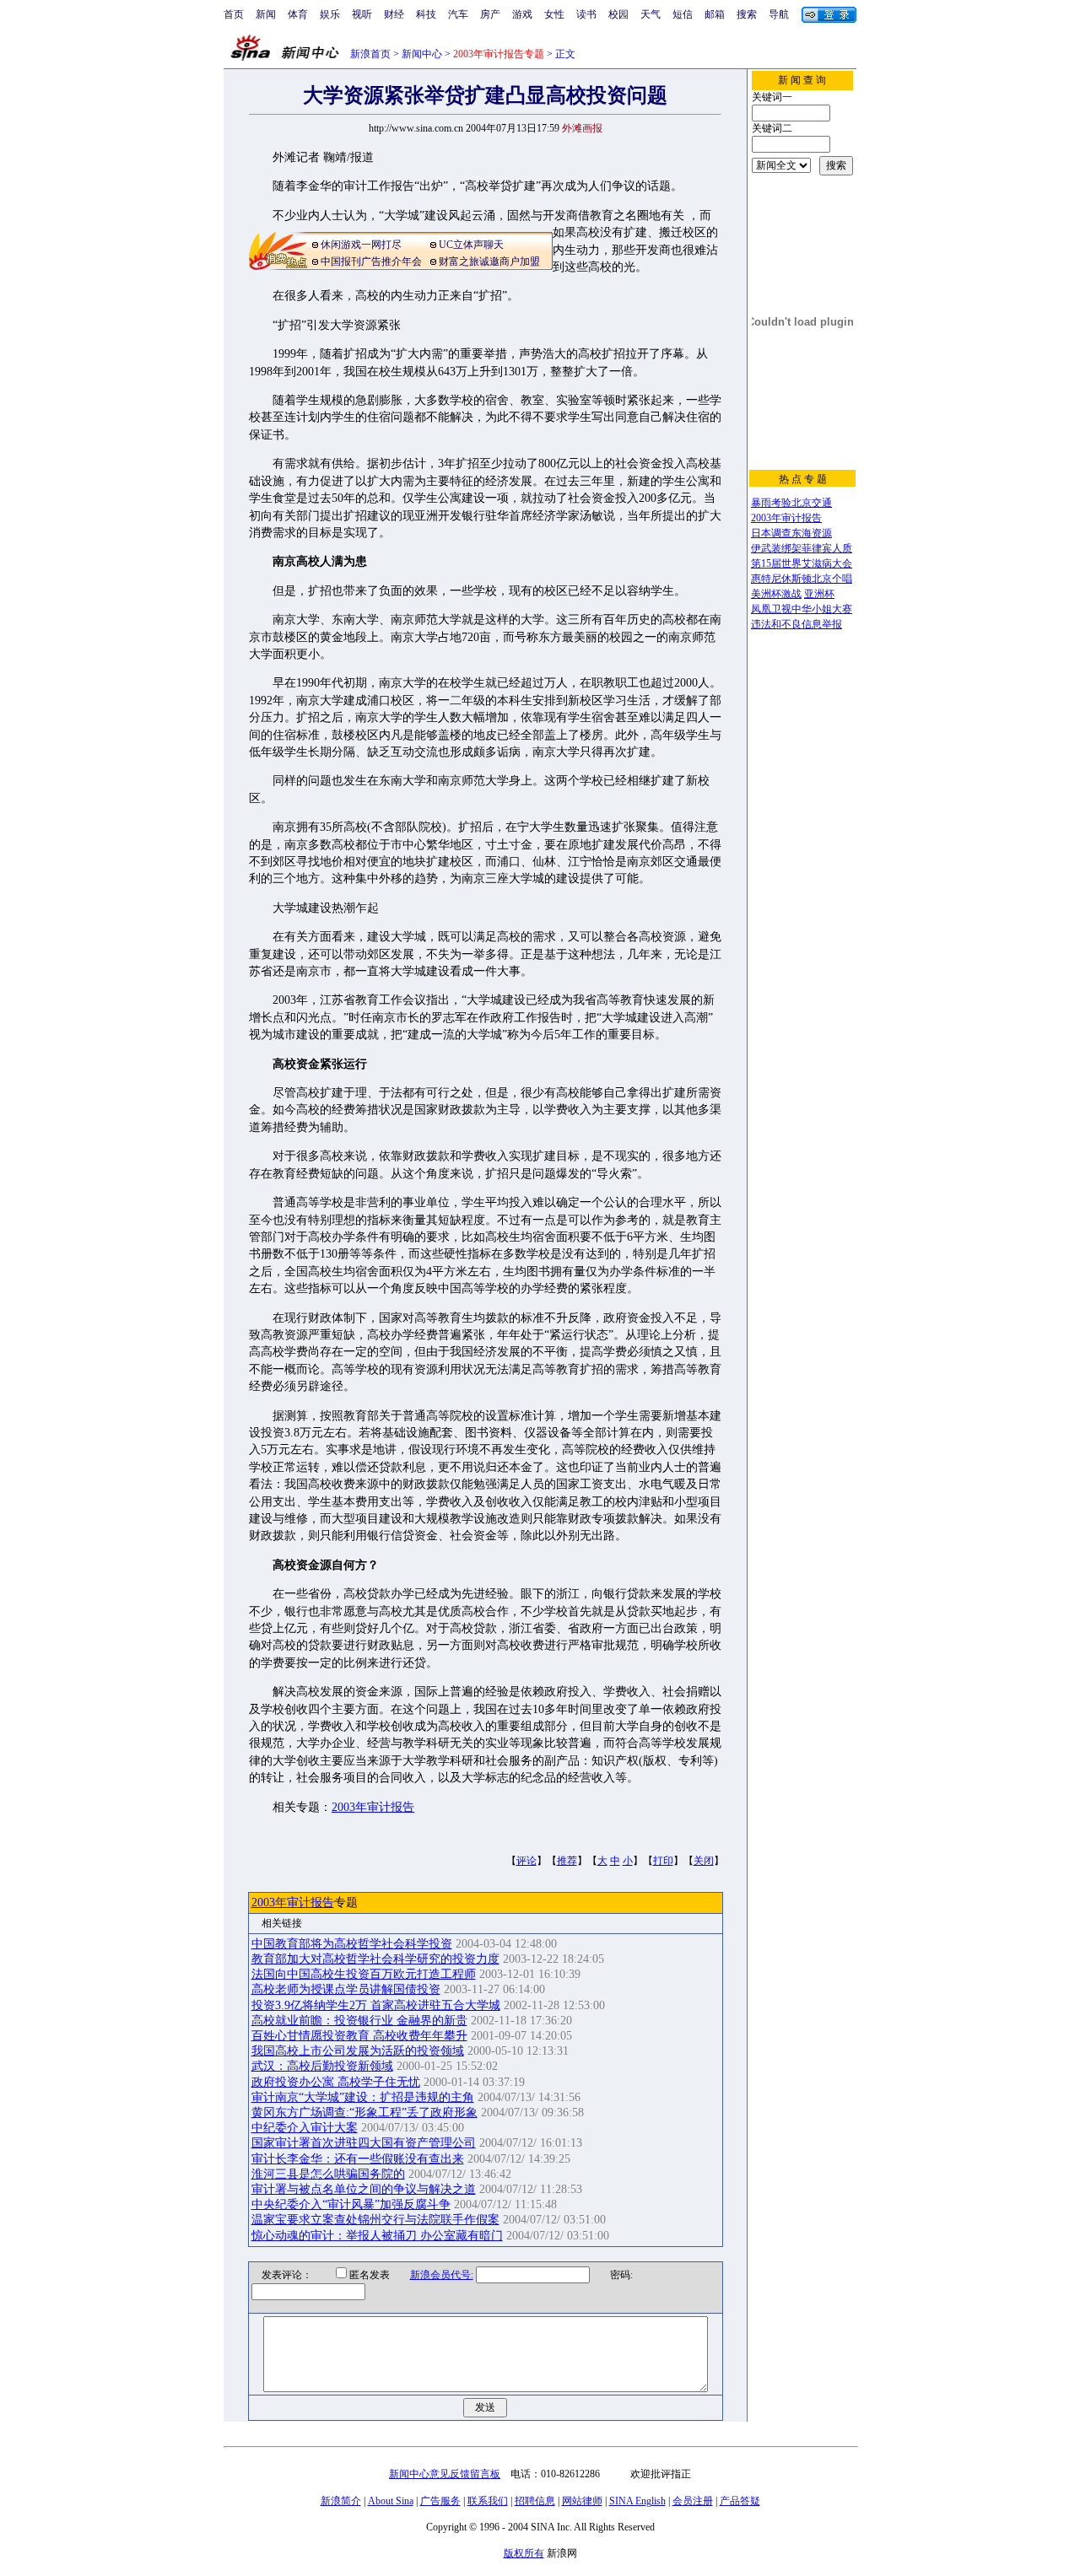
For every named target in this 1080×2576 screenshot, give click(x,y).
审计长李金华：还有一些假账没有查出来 (358, 2159)
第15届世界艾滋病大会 (802, 563)
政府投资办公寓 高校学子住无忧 (336, 2082)
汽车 (458, 14)
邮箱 (715, 14)
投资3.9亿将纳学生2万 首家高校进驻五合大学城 (376, 2005)
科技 (426, 14)
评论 (526, 1861)
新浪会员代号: (442, 2275)
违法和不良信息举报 (796, 624)
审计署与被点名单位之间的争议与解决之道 (364, 2189)
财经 (394, 14)
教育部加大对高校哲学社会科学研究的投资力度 (375, 1959)
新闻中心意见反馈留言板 (445, 2474)
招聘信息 (535, 2501)
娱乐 (330, 14)
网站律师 (582, 2501)
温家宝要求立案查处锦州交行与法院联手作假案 (375, 2220)
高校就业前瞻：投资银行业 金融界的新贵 (359, 2021)
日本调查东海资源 (791, 533)
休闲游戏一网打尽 (361, 245)
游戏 (522, 14)
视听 (362, 14)
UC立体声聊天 (471, 245)
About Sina (391, 2501)
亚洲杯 (819, 594)
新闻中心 (422, 54)
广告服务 (440, 2501)
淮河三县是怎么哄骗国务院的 (328, 2174)
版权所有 (524, 2553)
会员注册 (693, 2501)
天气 (651, 14)
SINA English (637, 2501)
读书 (586, 14)
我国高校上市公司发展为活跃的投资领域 (358, 2051)
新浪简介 (341, 2501)
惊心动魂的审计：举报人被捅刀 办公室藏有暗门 (377, 2236)
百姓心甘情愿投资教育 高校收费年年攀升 (359, 2036)
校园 (618, 14)
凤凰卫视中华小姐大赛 (802, 609)
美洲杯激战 (776, 594)
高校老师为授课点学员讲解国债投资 (346, 1989)
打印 (663, 1861)
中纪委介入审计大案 (305, 2128)
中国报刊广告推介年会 (371, 261)
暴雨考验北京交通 (791, 503)
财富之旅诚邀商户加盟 (489, 261)
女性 (554, 14)
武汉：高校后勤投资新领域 (322, 2066)
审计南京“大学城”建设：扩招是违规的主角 (363, 2097)
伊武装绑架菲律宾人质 (802, 548)
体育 (298, 14)
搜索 (747, 14)
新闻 (266, 14)
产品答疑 (740, 2501)
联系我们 (488, 2501)
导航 (779, 14)
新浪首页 (370, 54)
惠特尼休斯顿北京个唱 (802, 579)
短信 (683, 14)
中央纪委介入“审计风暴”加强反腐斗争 (351, 2204)
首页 (234, 14)
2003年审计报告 (373, 1807)
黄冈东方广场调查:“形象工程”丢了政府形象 (364, 2113)
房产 (490, 14)
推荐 (567, 1861)
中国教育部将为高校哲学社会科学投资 (352, 1944)
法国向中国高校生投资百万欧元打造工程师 (364, 1974)
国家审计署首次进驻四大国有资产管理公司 (364, 2143)
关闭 (704, 1861)
